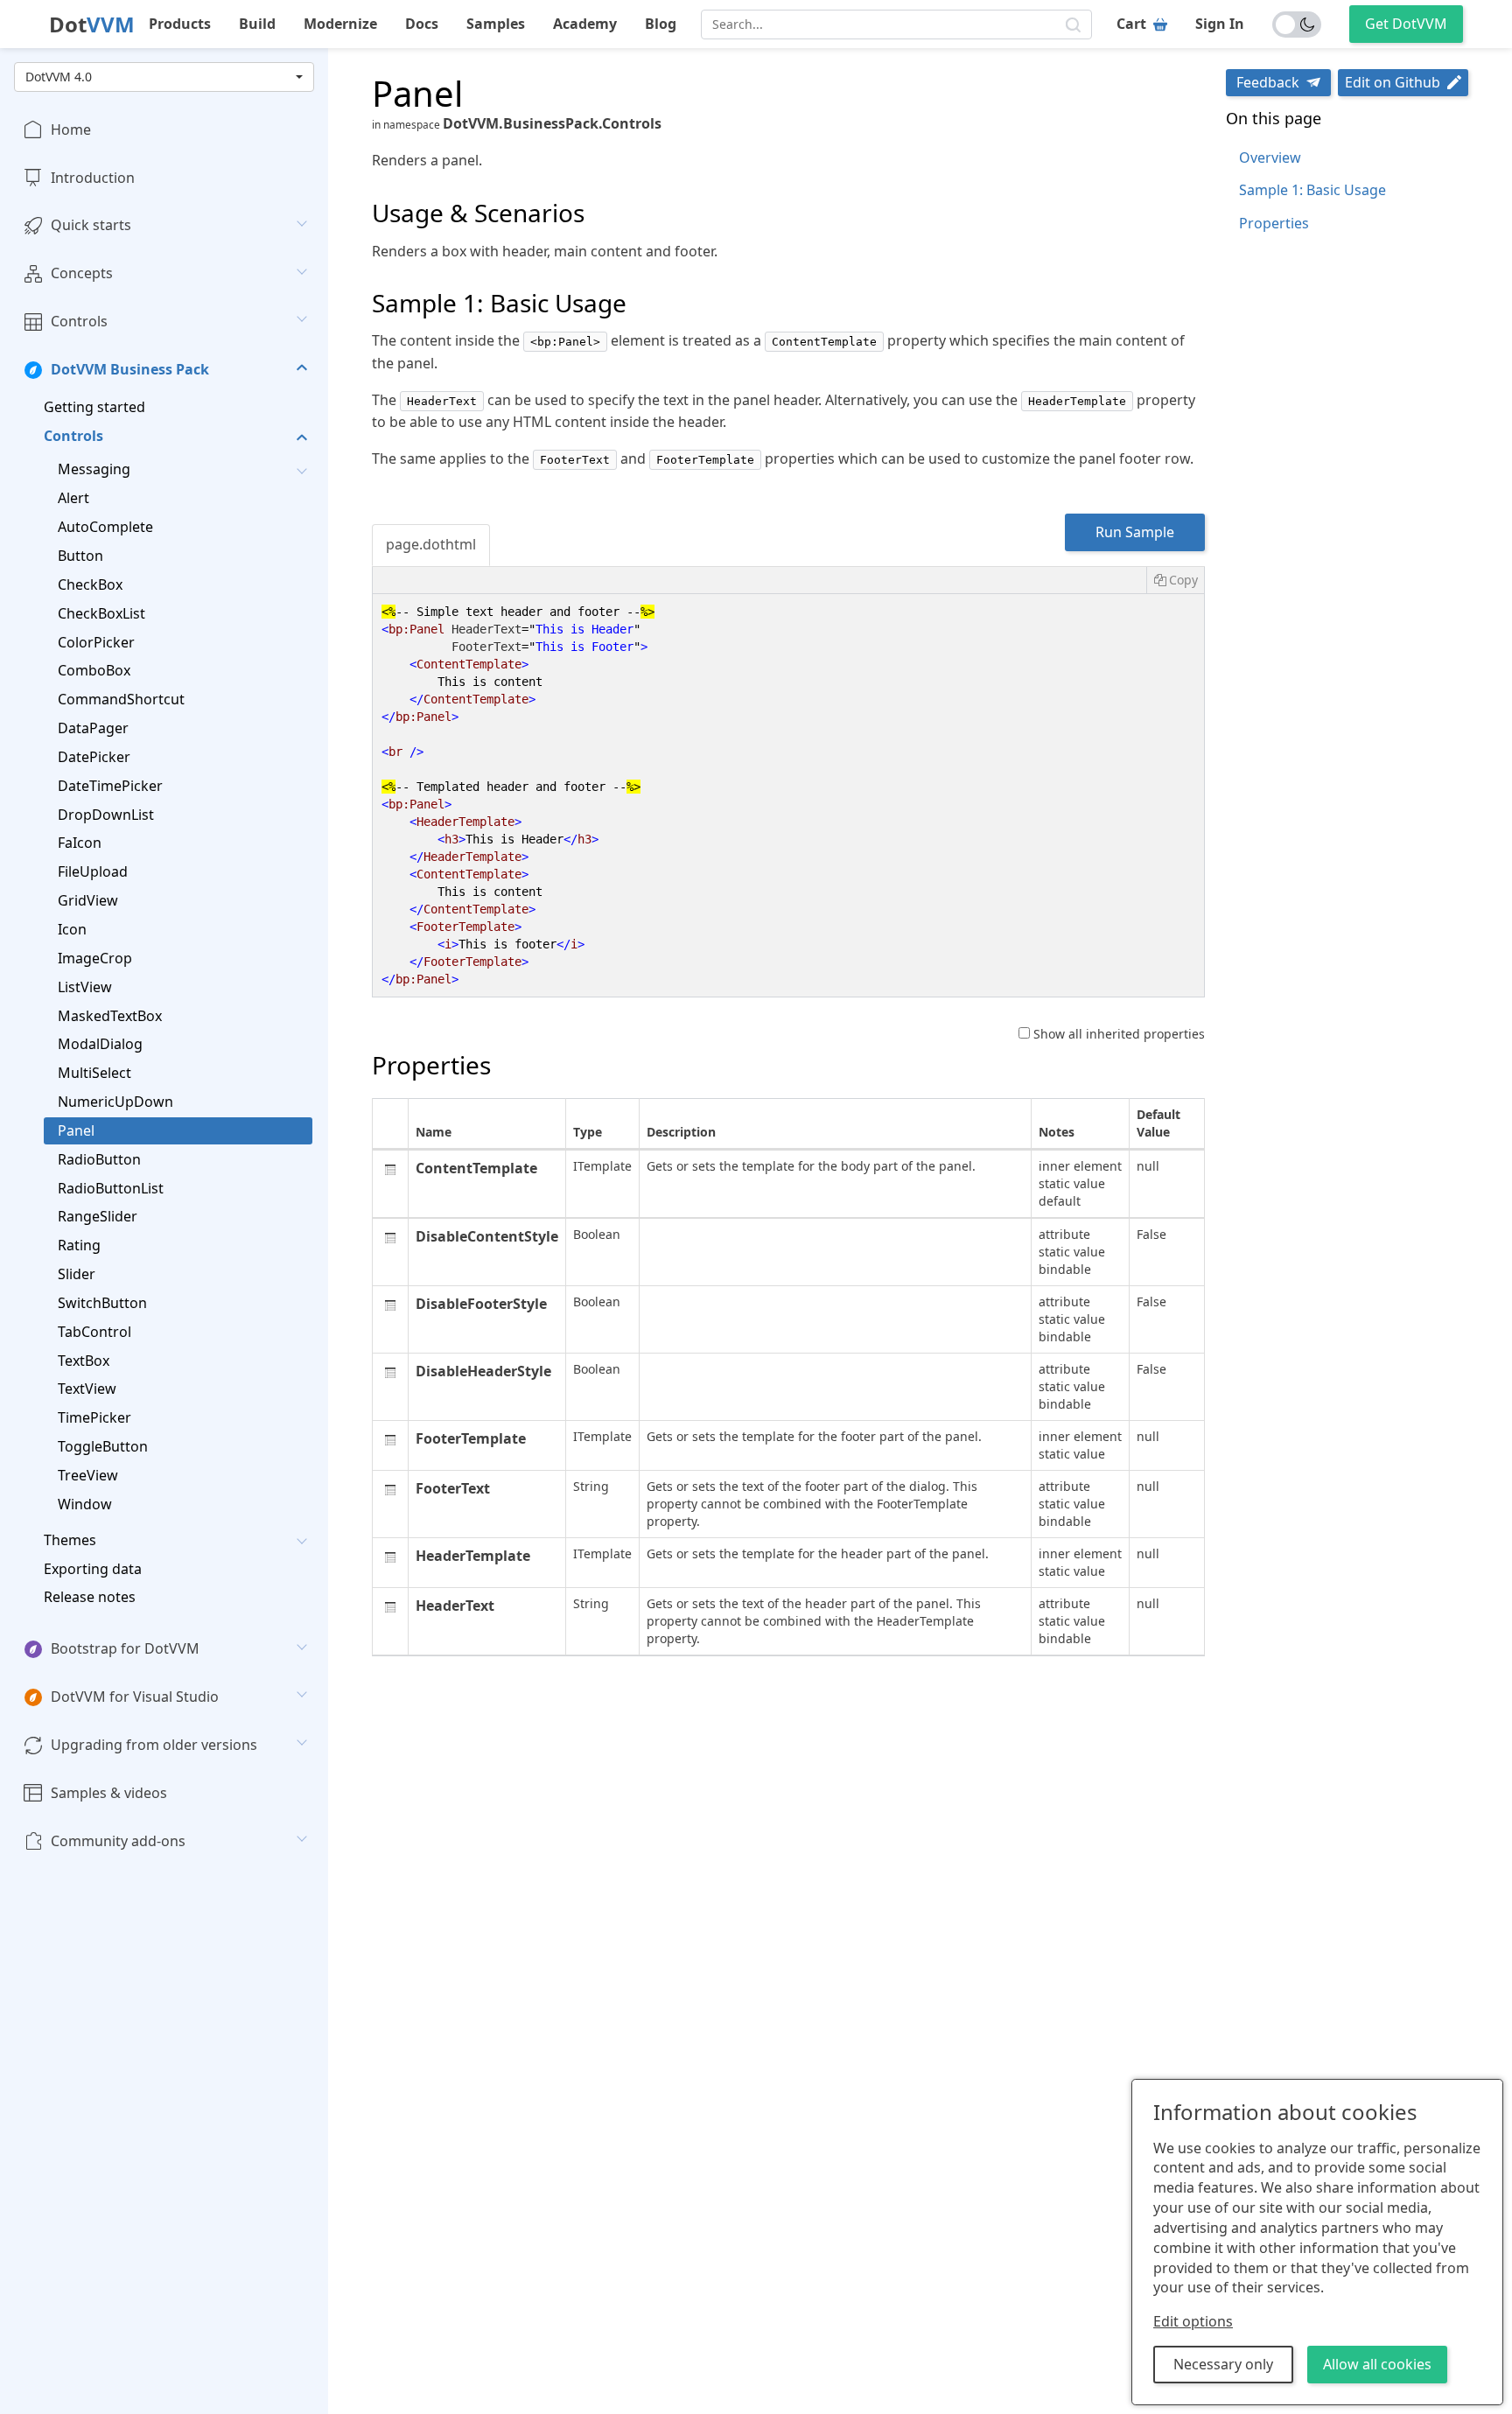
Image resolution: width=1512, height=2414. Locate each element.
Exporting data (93, 1569)
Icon (72, 929)
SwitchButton (102, 1303)
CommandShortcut (121, 700)
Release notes (90, 1598)
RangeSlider (98, 1217)
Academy (585, 24)
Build (257, 24)
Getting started (94, 407)
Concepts (82, 274)
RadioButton (99, 1159)
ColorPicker (96, 642)
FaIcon (80, 843)
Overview (1270, 157)
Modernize (340, 24)
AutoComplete (105, 527)
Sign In (1220, 24)
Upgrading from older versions (154, 1745)
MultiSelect (94, 1073)
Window (85, 1504)
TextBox (84, 1361)
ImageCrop (95, 958)
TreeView (88, 1475)
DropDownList (106, 815)
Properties (1274, 223)
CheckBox (90, 584)
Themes (70, 1540)
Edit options (1193, 2321)
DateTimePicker (110, 786)
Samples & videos (109, 1793)
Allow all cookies (1377, 2364)
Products (180, 24)
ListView (85, 987)
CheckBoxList (101, 613)
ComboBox (94, 671)
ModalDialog (100, 1045)
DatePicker (94, 757)
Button (80, 556)
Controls (79, 321)
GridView (88, 900)
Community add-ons (118, 1841)
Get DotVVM (1406, 24)
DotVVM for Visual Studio (135, 1697)
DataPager (93, 728)
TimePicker (94, 1418)
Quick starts (91, 226)
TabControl (94, 1332)
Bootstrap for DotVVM (125, 1649)
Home (71, 129)
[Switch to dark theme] (1297, 24)
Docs (422, 24)
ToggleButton (103, 1446)
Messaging (94, 470)
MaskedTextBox (110, 1016)
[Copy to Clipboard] (1175, 580)
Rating (79, 1246)
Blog (661, 24)
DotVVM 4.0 (59, 77)
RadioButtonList (111, 1188)
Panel (76, 1130)
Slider (77, 1274)
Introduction (93, 178)
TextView (87, 1389)
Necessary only (1223, 2364)
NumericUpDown (115, 1102)
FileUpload (93, 872)
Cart (1131, 24)
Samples (496, 24)
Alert (73, 499)
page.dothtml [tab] (431, 544)
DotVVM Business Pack (130, 369)
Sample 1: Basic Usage (1312, 190)
